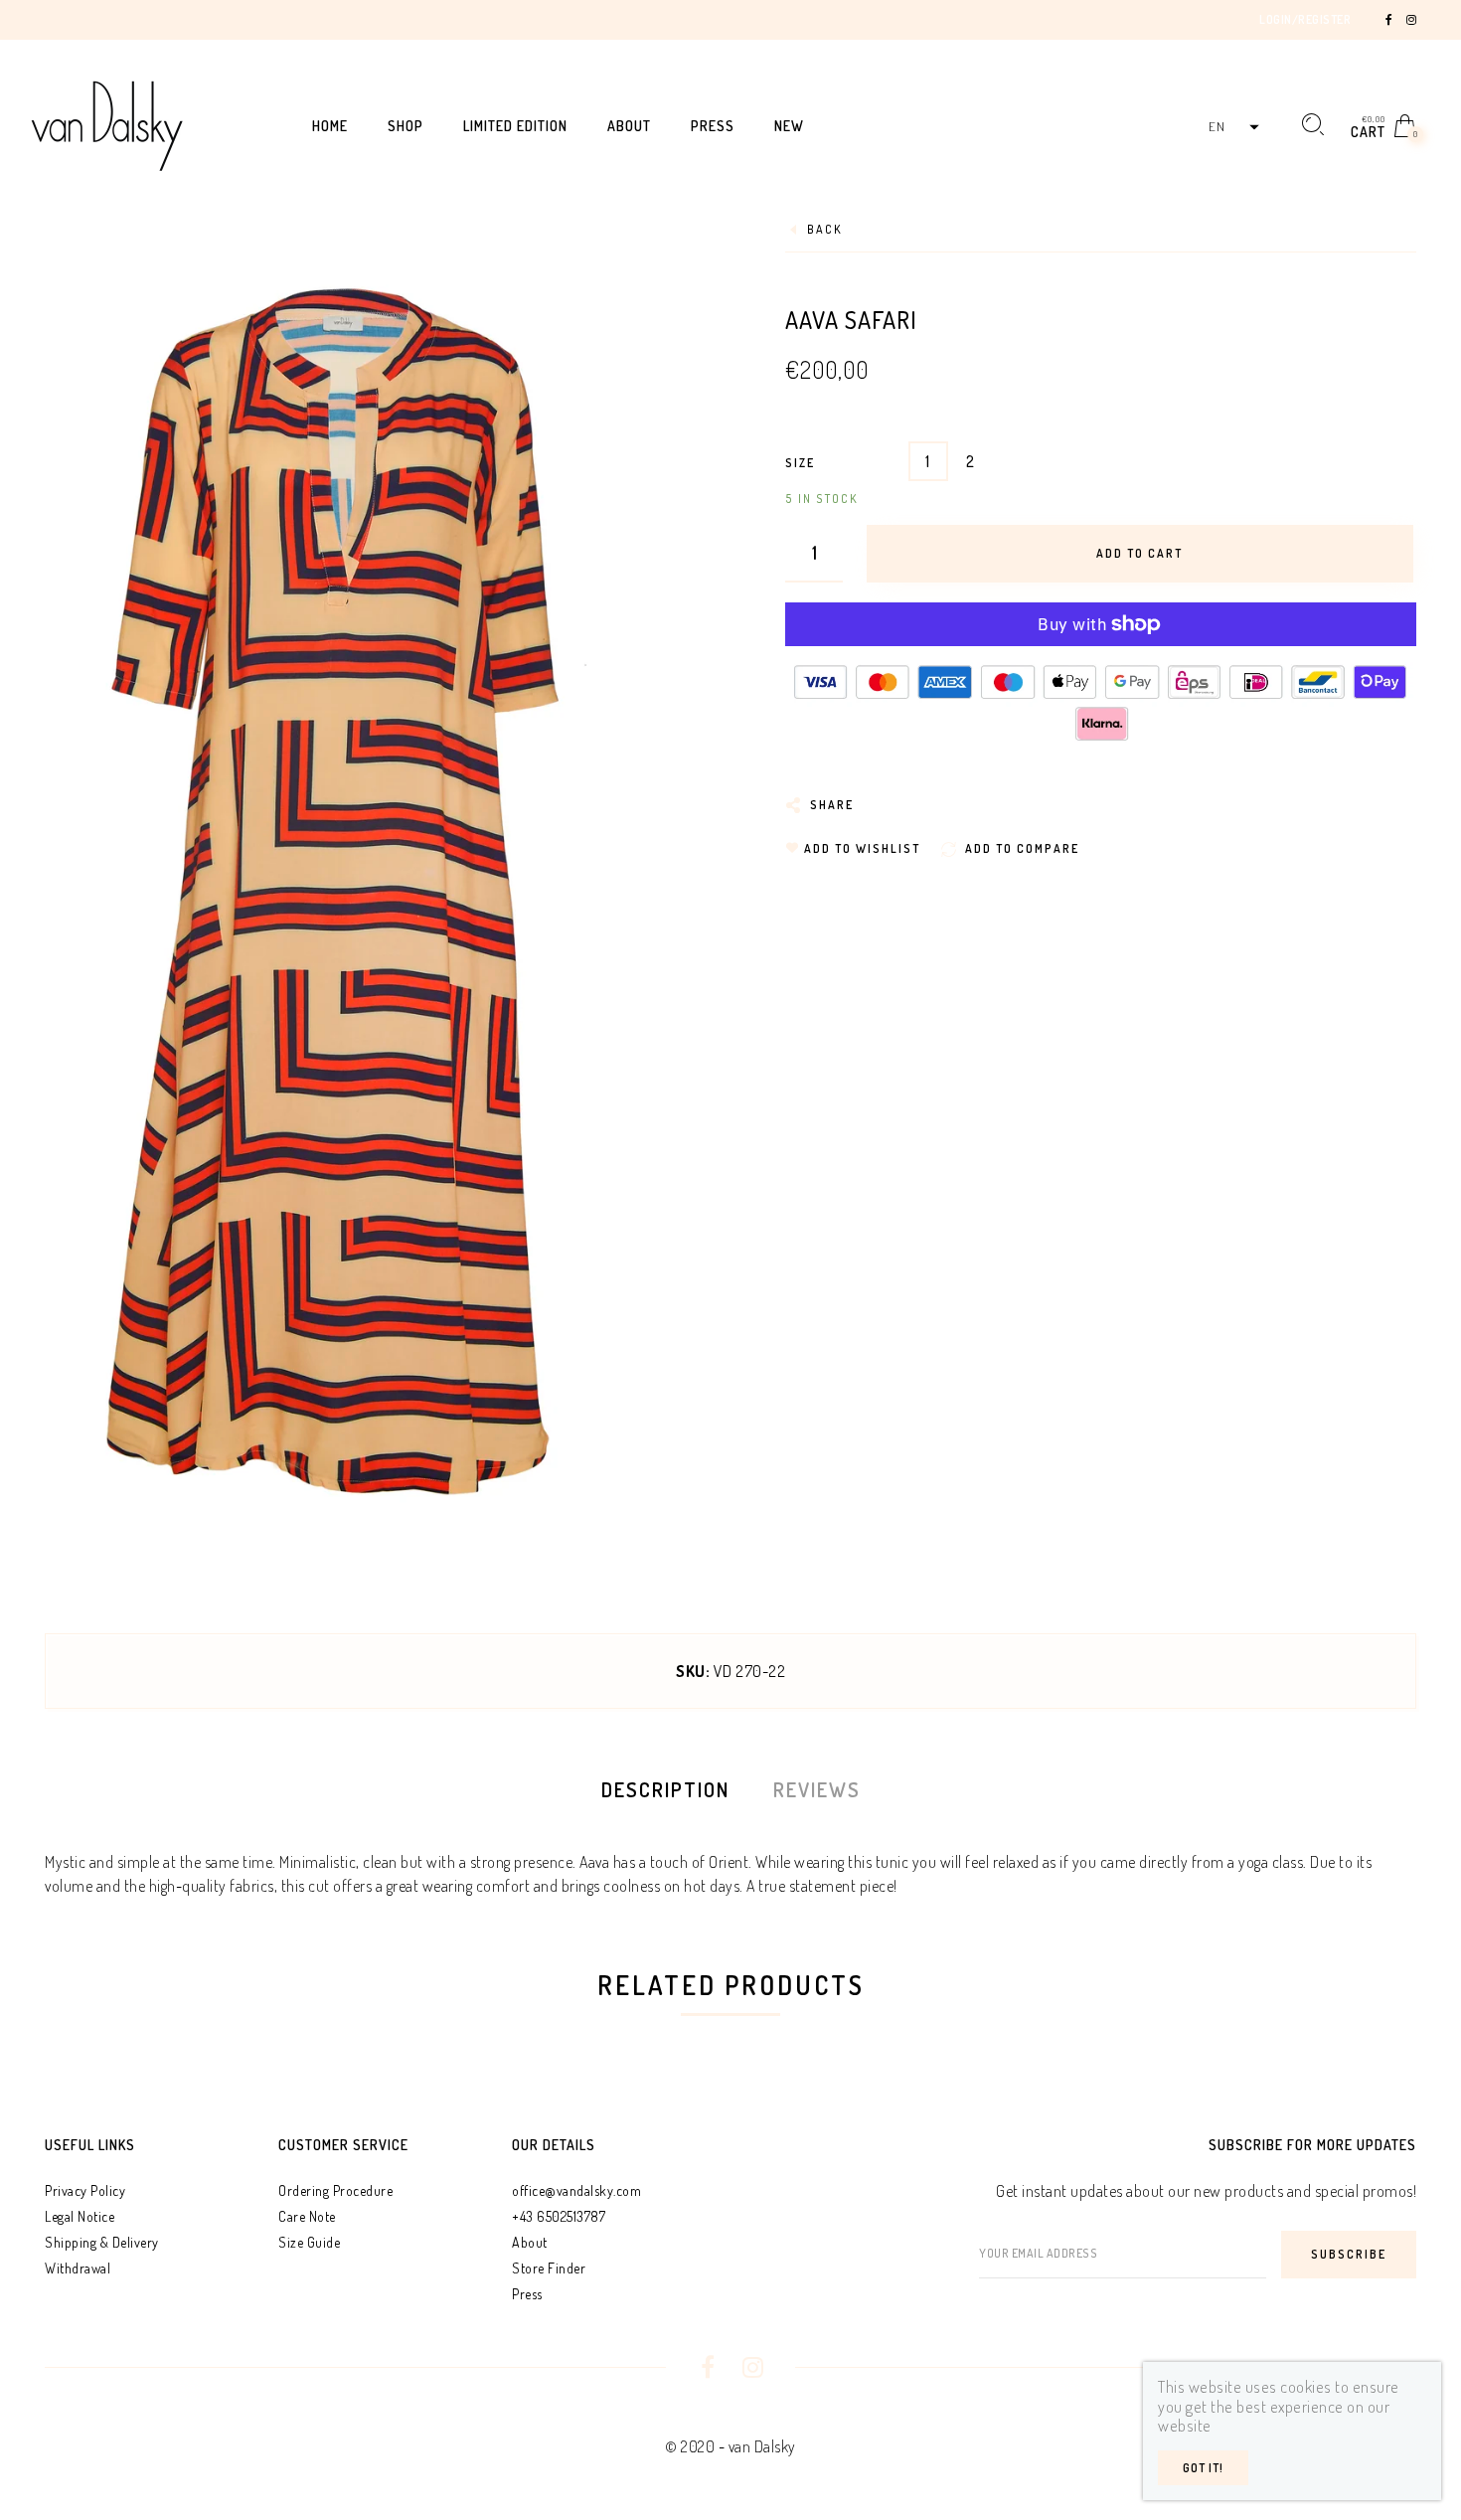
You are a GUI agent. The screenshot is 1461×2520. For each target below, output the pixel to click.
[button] (1231, 127)
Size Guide (309, 2242)
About (530, 2242)
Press (527, 2294)
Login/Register (1305, 19)
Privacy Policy (85, 2190)
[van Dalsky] (107, 123)
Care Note (307, 2216)
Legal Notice (80, 2216)
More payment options (1101, 712)
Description (665, 1789)
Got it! (1203, 2468)
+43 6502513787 (559, 2216)
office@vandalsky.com (576, 2190)
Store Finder (549, 2268)
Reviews (817, 1789)
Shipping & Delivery (102, 2242)
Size (800, 463)
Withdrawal (78, 2268)
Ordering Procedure (335, 2190)
